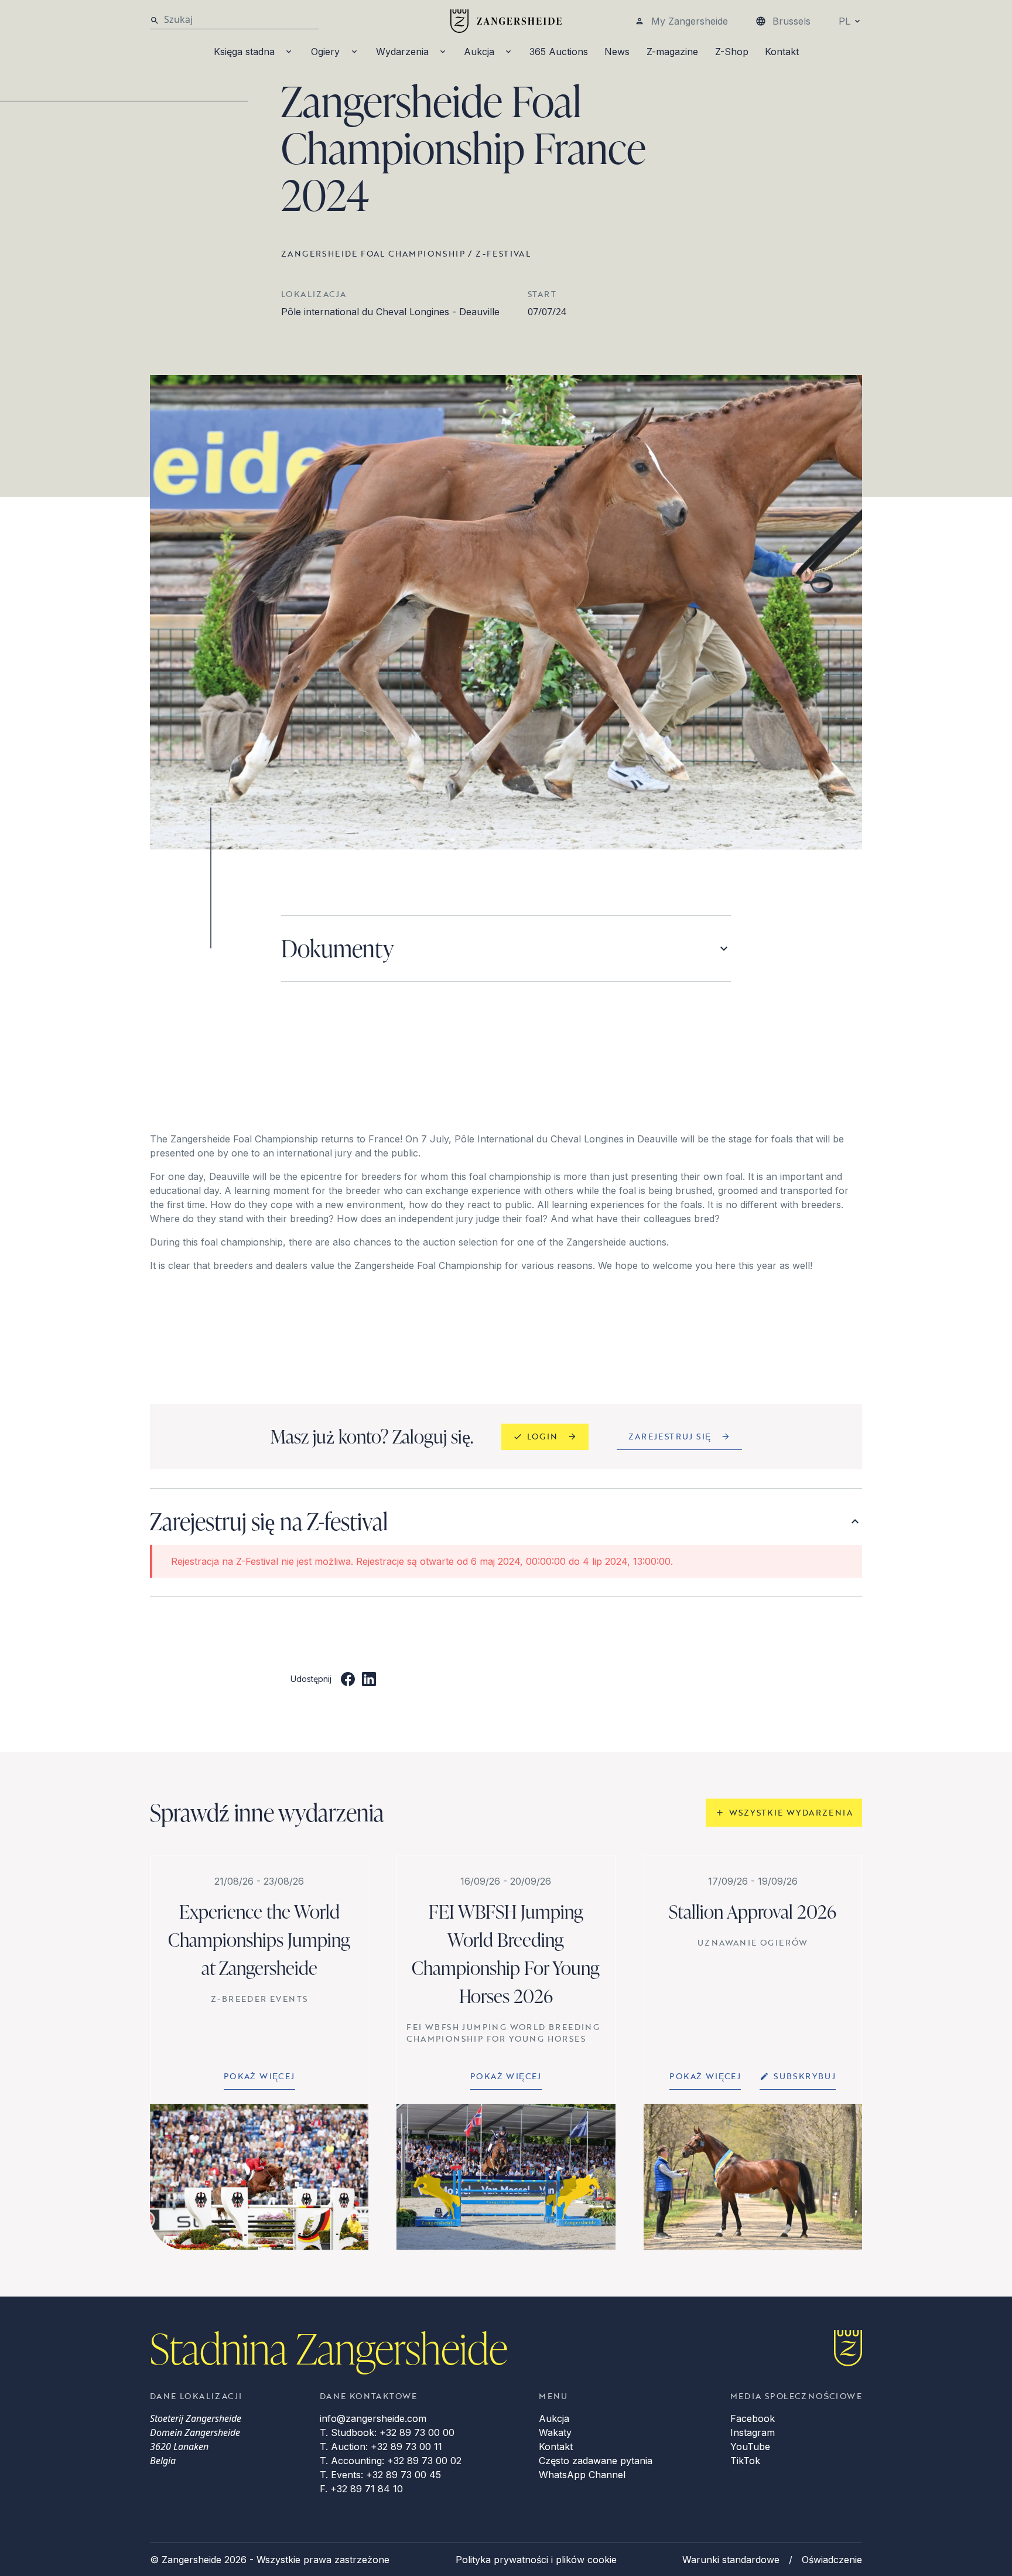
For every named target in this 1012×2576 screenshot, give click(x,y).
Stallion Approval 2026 (753, 1911)
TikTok (745, 2461)
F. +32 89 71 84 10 (361, 2489)
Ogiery (325, 52)
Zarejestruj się (670, 1436)
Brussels (792, 21)
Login (543, 1436)
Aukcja (479, 52)
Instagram (753, 2432)
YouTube (750, 2447)
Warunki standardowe (731, 2560)
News (617, 52)
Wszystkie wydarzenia (791, 1812)
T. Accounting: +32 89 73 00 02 (391, 2461)
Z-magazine (672, 52)
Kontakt (782, 52)
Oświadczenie (832, 2560)
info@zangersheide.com (373, 2418)
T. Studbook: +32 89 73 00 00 (387, 2432)
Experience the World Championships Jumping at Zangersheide (259, 1939)
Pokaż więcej (259, 2076)
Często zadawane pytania (596, 2461)
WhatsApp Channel (582, 2475)
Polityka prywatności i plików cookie (536, 2560)
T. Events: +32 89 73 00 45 (380, 2475)
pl (845, 21)
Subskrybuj (805, 2076)
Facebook (753, 2418)
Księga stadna (244, 52)
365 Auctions (559, 52)
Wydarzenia (402, 52)
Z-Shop (732, 52)
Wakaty (555, 2432)
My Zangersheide (690, 21)
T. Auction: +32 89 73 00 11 (381, 2447)
